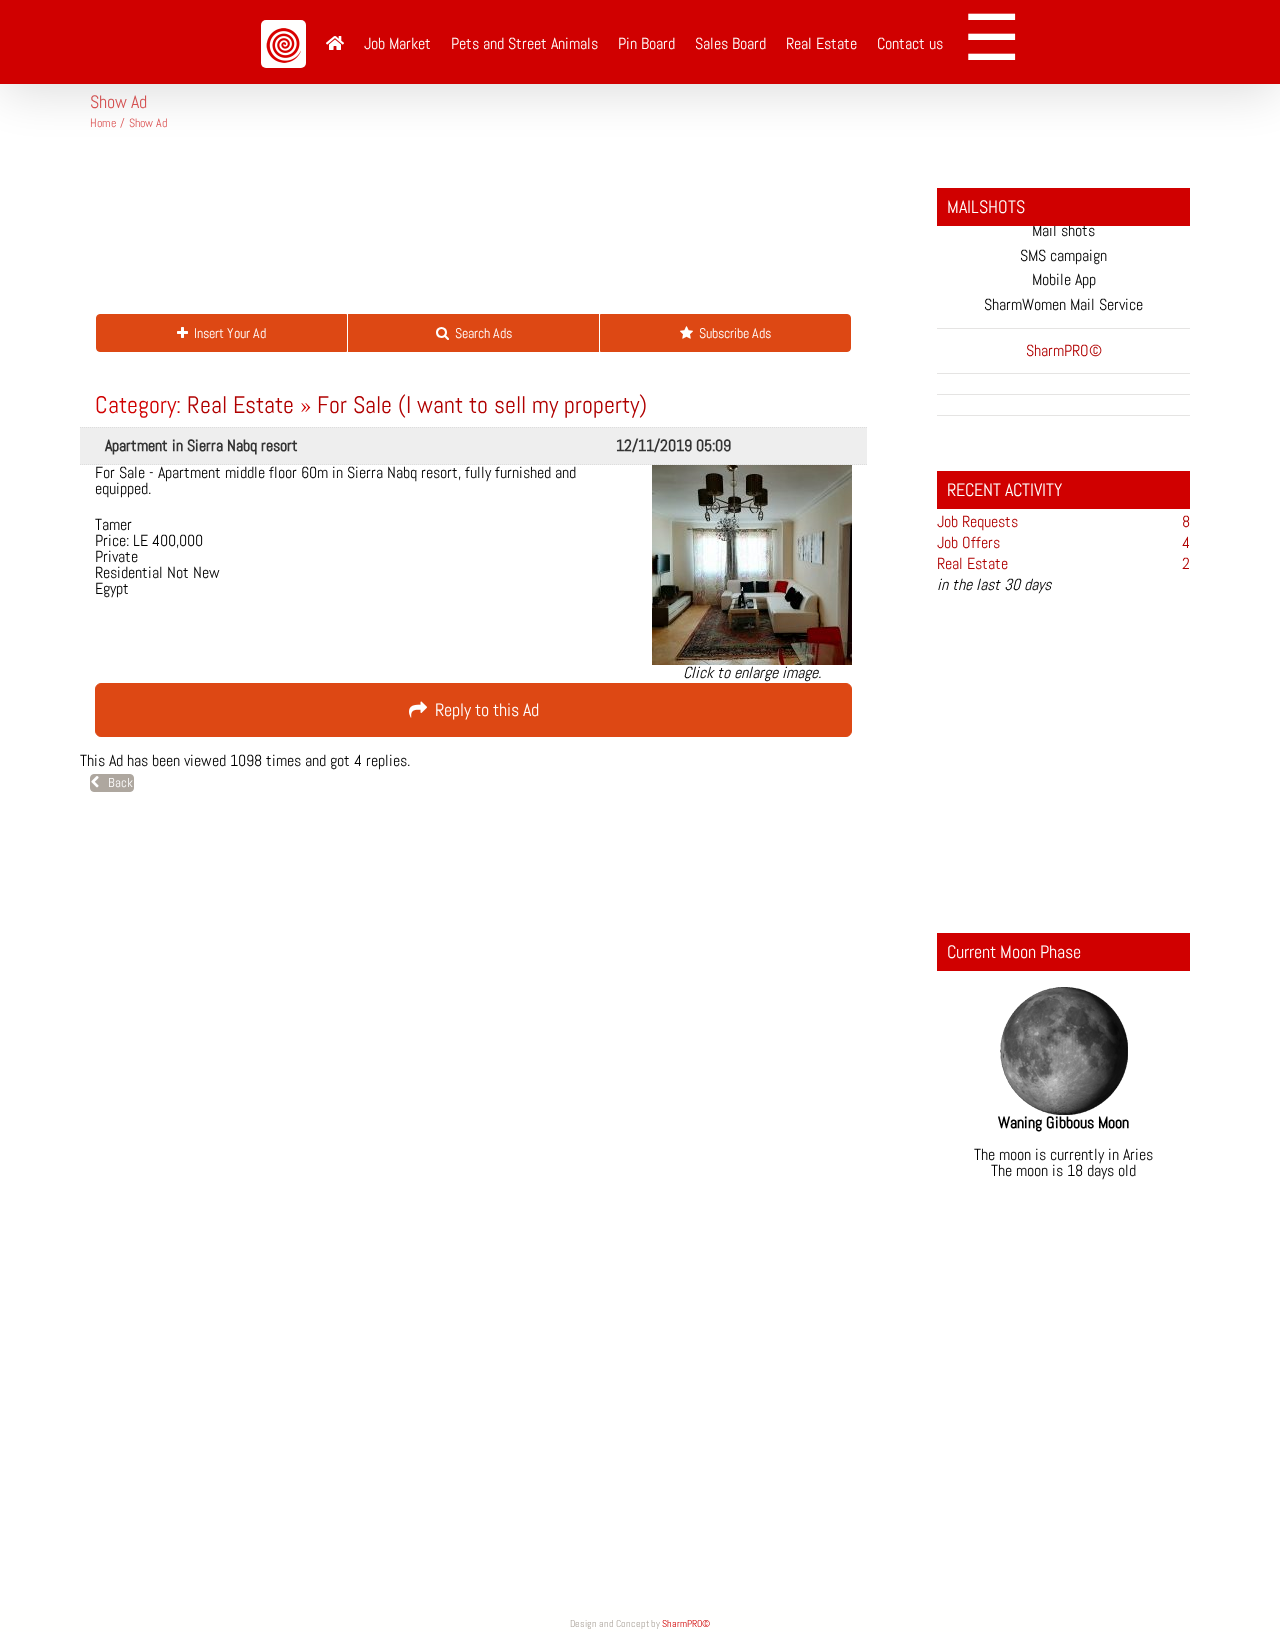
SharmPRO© (686, 1623)
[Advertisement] (454, 230)
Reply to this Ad (483, 709)
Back (116, 782)
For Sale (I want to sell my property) (482, 404)
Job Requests (977, 521)
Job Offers (968, 542)
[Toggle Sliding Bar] (998, 42)
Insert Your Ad (227, 333)
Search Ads (480, 333)
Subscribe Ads (732, 333)
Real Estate (240, 404)
